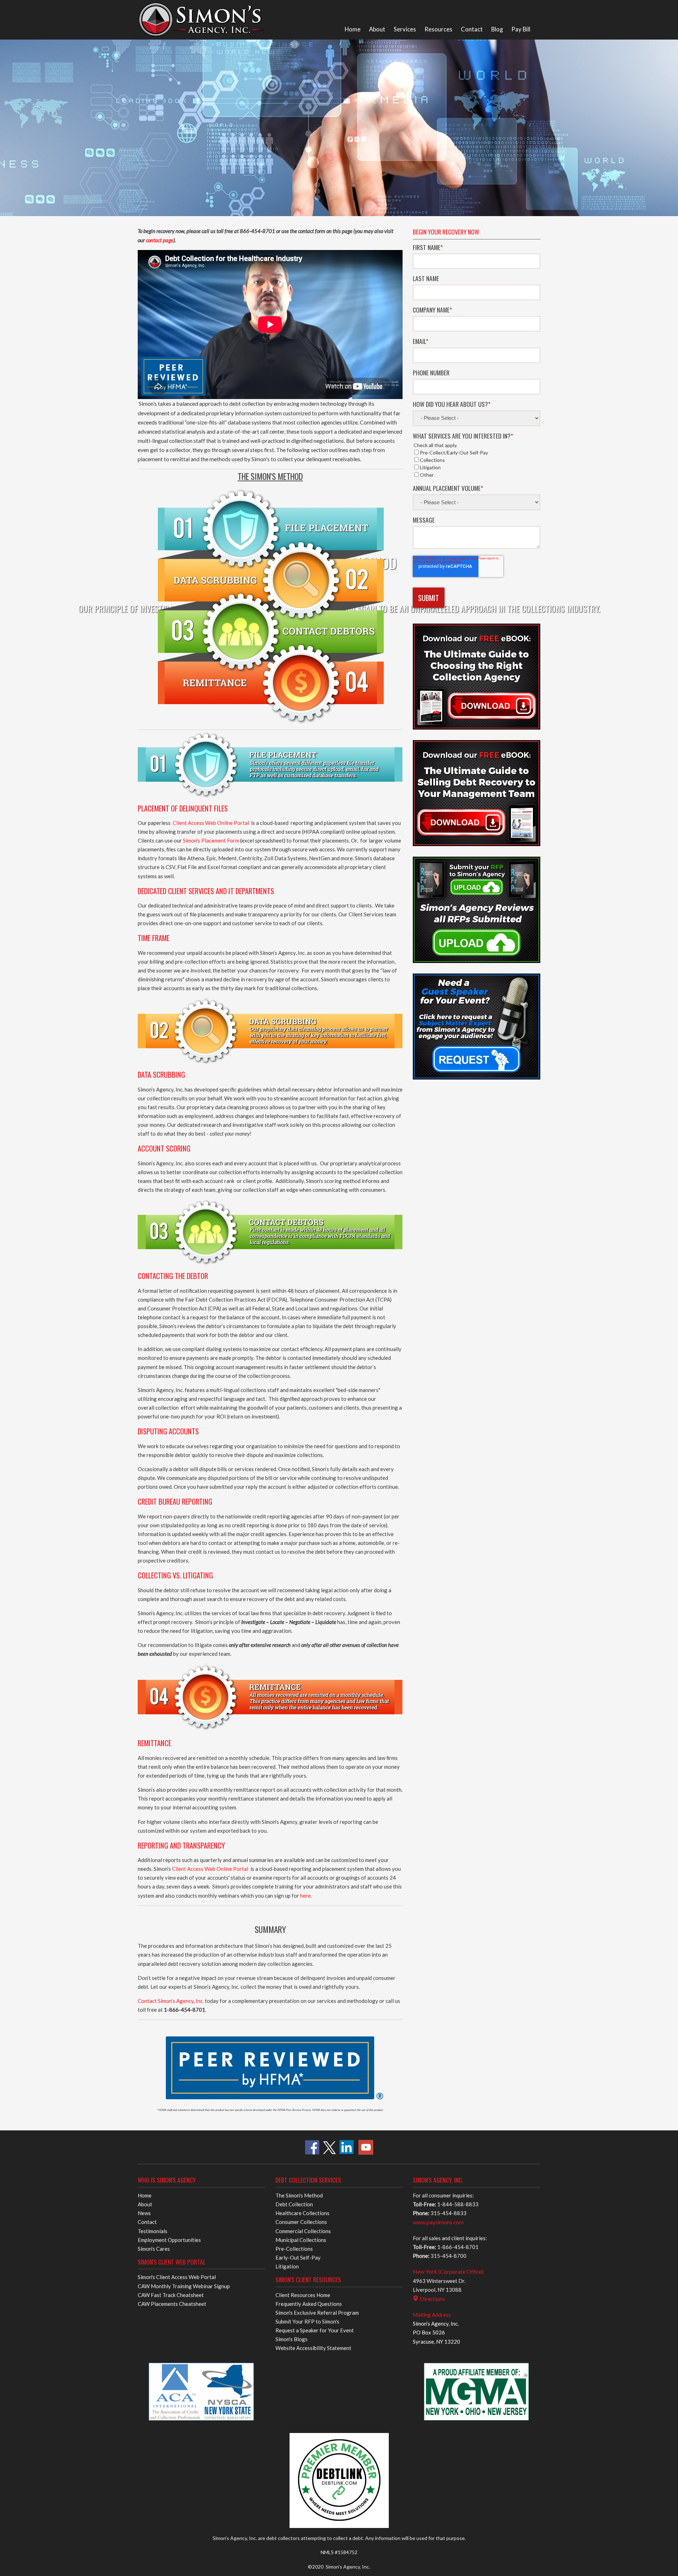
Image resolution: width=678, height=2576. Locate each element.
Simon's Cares (154, 2249)
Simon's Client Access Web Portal (177, 2277)
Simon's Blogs (292, 2339)
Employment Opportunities (169, 2240)
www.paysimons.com (438, 2222)
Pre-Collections (294, 2249)
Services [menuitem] (405, 29)
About (145, 2204)
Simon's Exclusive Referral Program (317, 2313)
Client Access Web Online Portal (211, 823)
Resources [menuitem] (438, 29)
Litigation (287, 2266)
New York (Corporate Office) (448, 2271)
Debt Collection (294, 2204)
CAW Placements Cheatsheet (172, 2304)
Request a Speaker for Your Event (315, 2330)
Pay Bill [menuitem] (521, 29)
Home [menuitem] (353, 29)
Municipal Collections (301, 2240)
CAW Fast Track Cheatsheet (171, 2295)
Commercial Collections (303, 2231)
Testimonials (153, 2231)
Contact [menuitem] (472, 29)
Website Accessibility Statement (313, 2348)
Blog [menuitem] (497, 29)
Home (145, 2195)
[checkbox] (477, 464)
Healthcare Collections (302, 2213)
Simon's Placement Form (211, 840)
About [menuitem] (377, 29)
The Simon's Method (299, 2195)
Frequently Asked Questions (309, 2304)
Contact (147, 2222)
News (144, 2213)
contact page (160, 240)
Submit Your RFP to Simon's (307, 2321)
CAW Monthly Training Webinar (184, 2286)
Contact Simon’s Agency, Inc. (171, 2001)
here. (306, 1896)
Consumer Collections (301, 2222)
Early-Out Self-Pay (298, 2257)
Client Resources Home (303, 2295)
